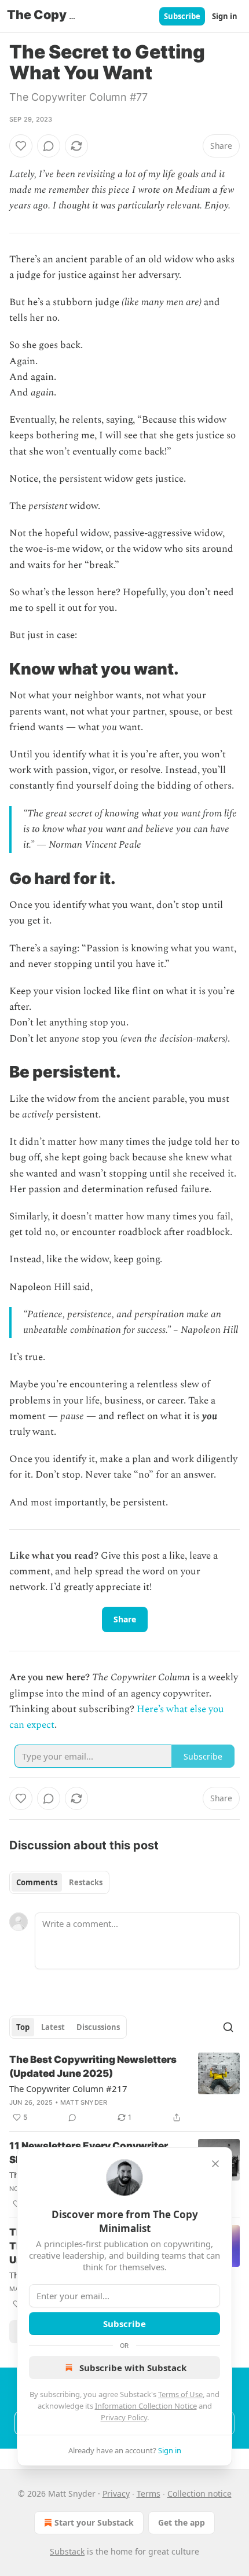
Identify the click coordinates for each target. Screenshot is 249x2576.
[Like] (21, 146)
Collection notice (199, 2493)
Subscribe (182, 16)
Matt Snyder (84, 2102)
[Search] (228, 2027)
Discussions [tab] (98, 2027)
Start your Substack (94, 2522)
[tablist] (59, 1882)
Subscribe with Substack (133, 2368)
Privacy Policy (124, 2417)
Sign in (225, 16)
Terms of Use (180, 2394)
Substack (67, 2551)
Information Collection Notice (146, 2406)
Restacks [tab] (86, 1882)
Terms (149, 2493)
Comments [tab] (37, 1882)
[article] (124, 2088)
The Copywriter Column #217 (68, 2088)
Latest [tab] (53, 2027)
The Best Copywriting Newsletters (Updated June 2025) (93, 2066)
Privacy (116, 2493)
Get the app (182, 2522)
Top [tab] (23, 2027)
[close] (215, 2164)
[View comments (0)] (49, 146)
